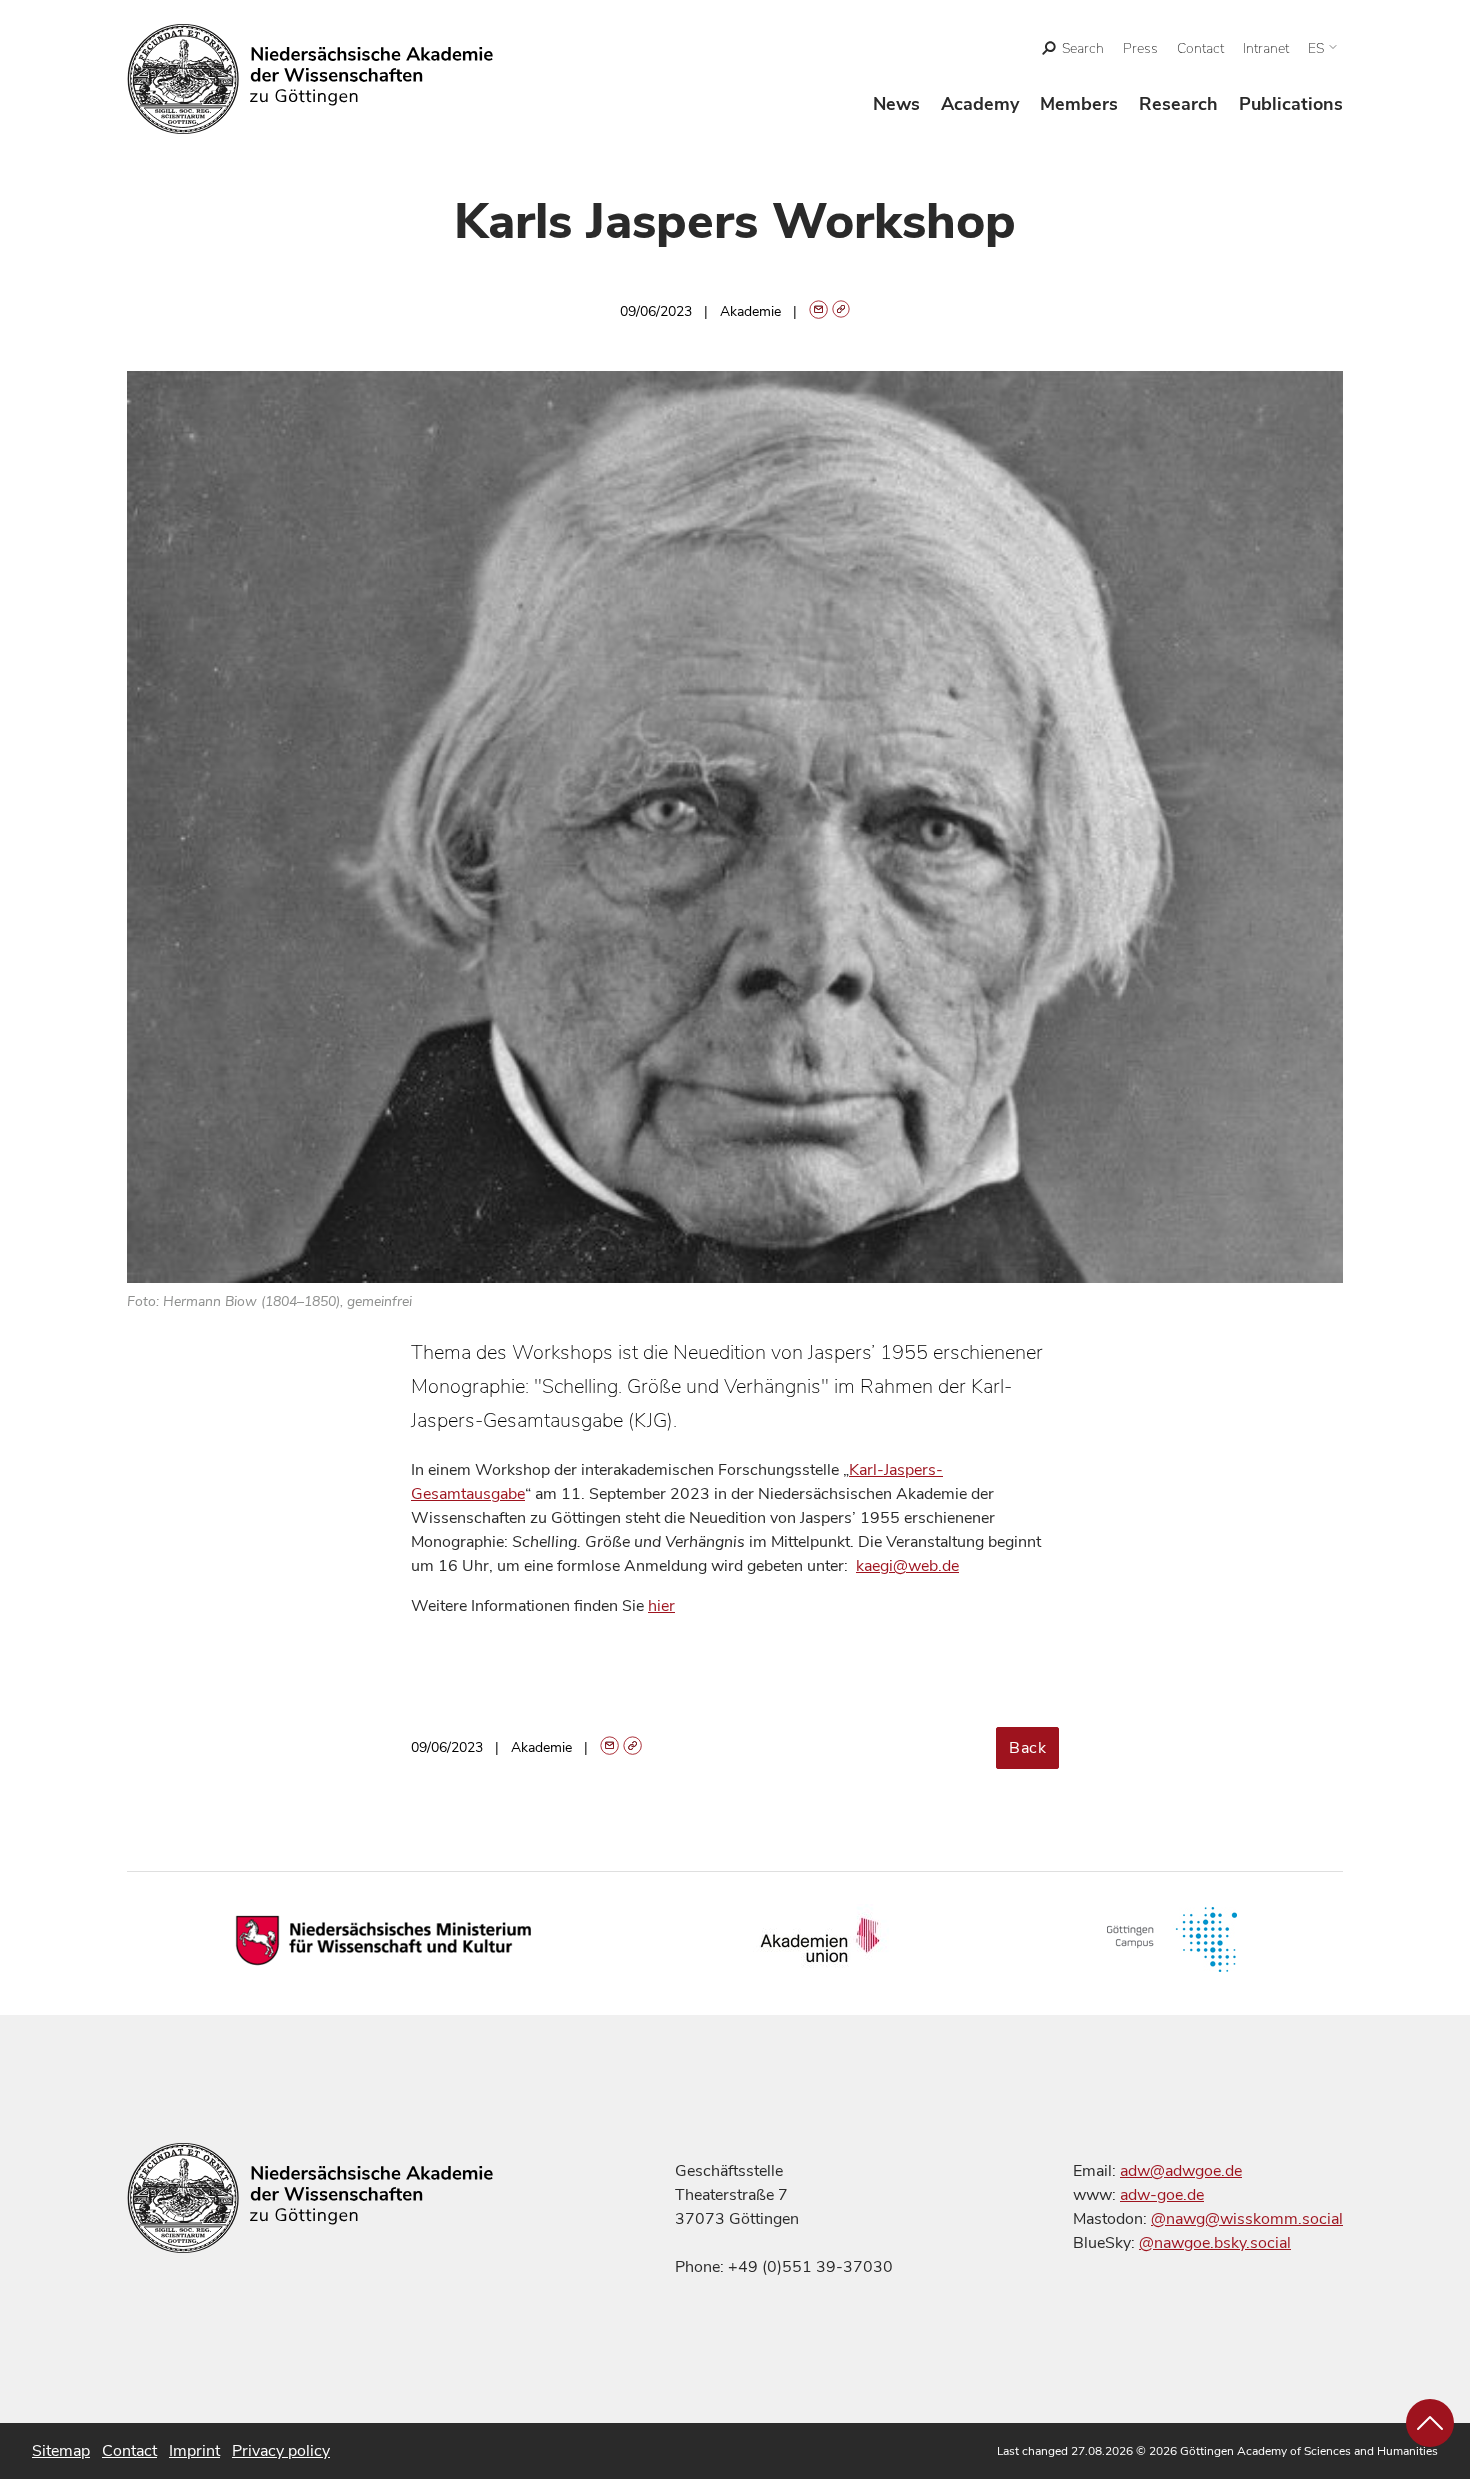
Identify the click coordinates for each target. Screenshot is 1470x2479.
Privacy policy (281, 2451)
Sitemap (61, 2451)
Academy (980, 104)
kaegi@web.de (907, 1566)
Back (1027, 1748)
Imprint (194, 2451)
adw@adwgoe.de (1181, 2171)
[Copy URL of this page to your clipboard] (841, 311)
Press (1140, 48)
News (896, 104)
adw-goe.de (1162, 2195)
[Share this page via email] (818, 311)
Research (1178, 104)
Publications (1291, 104)
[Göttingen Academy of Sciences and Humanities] (310, 79)
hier (661, 1606)
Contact (1200, 48)
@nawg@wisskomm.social (1247, 2219)
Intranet (1266, 48)
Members (1079, 104)
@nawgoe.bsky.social (1215, 2243)
